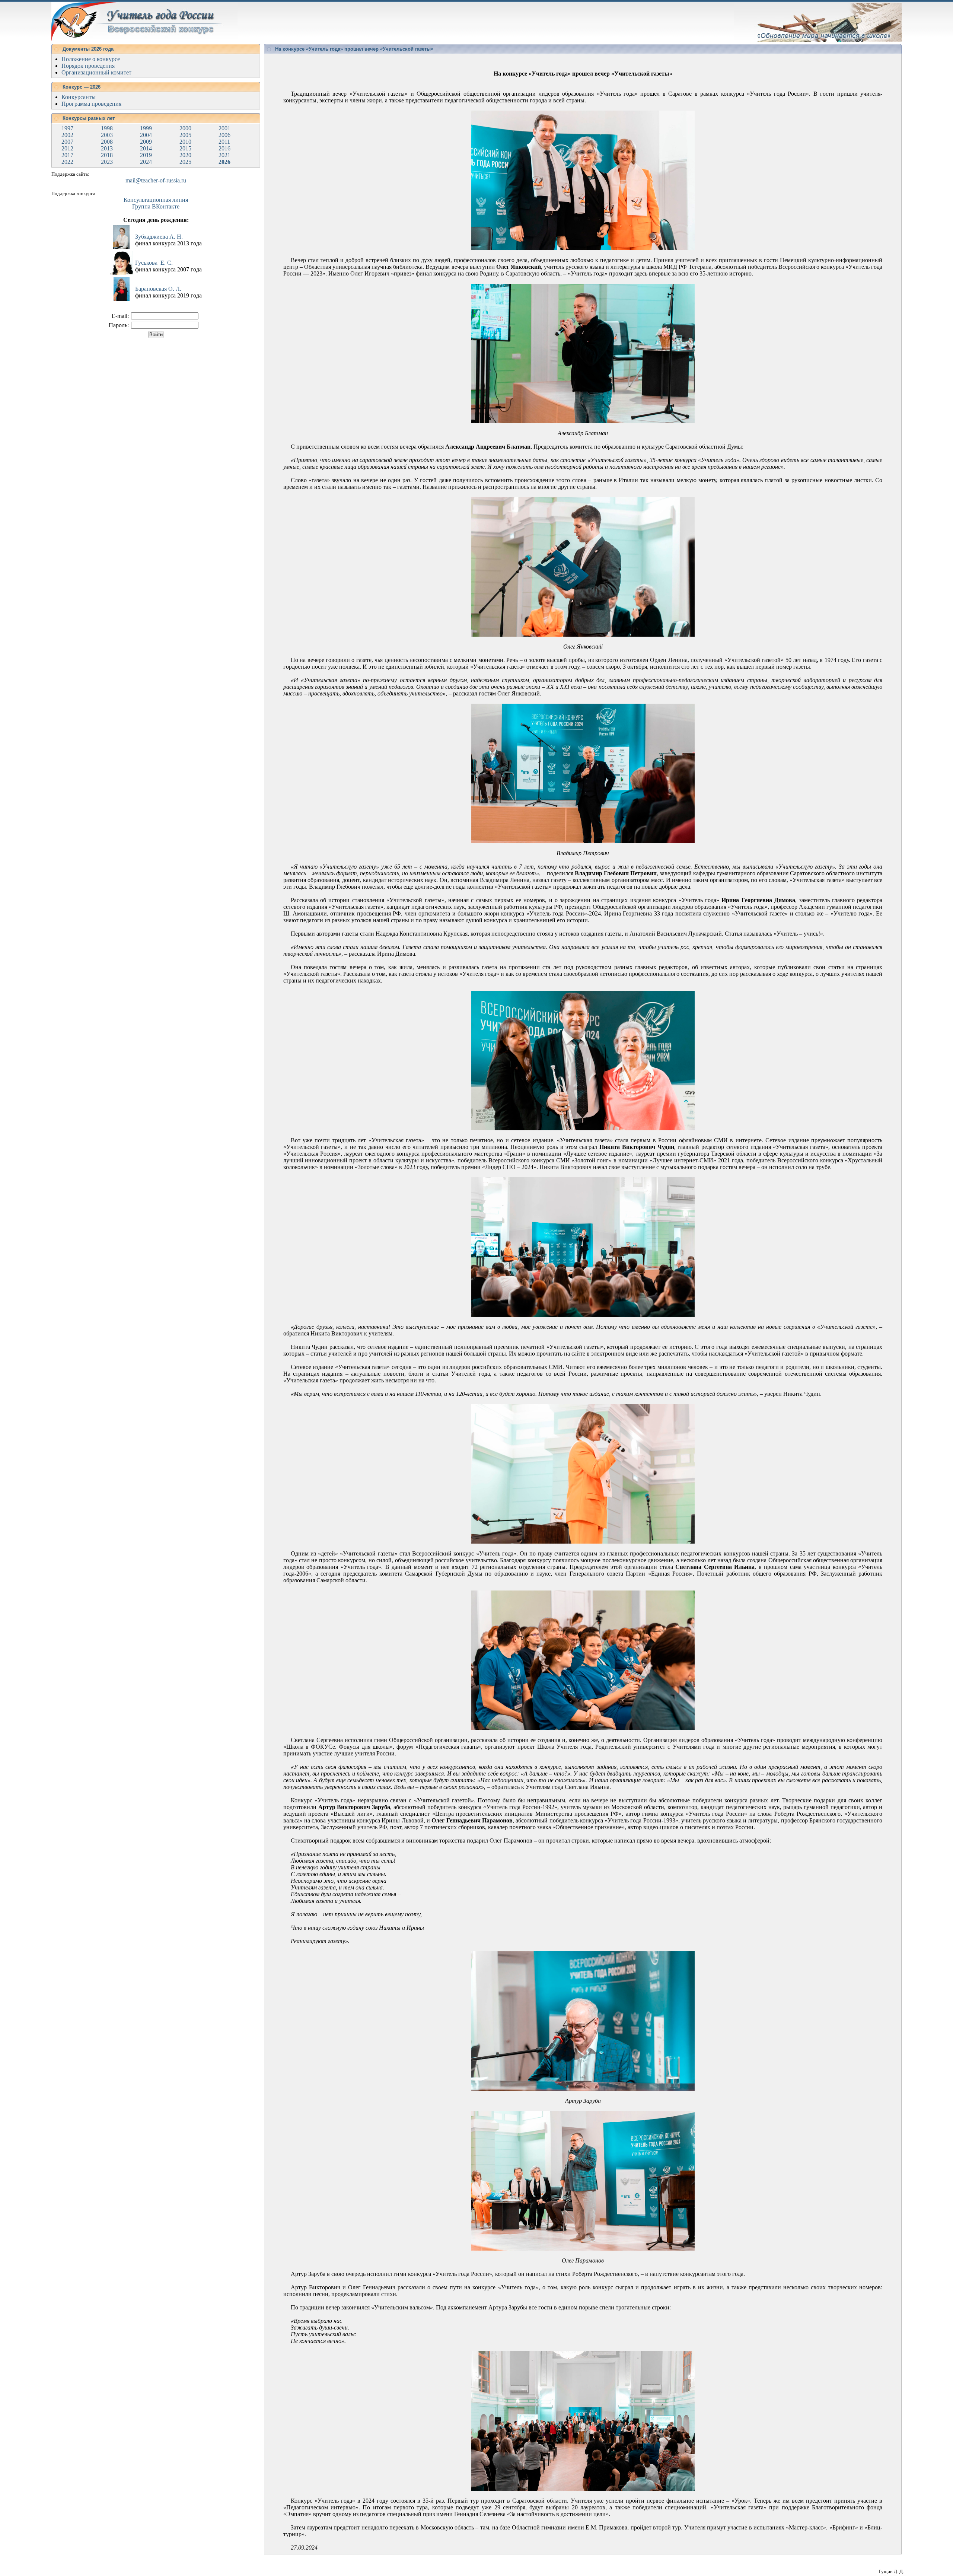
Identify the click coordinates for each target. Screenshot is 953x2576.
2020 (185, 155)
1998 (107, 128)
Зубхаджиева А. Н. (159, 237)
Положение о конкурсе (91, 59)
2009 (146, 142)
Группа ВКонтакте (156, 206)
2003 (107, 135)
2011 (224, 142)
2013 (107, 148)
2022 (67, 162)
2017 (67, 155)
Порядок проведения (88, 66)
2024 (146, 162)
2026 (224, 162)
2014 (146, 148)
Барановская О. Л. (158, 289)
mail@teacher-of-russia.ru (156, 180)
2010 (185, 142)
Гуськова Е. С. (154, 263)
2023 (107, 162)
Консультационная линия (156, 200)
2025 (185, 162)
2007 (67, 142)
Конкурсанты (79, 97)
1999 (146, 128)
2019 (146, 155)
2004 (146, 135)
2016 (224, 148)
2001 (224, 128)
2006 (224, 135)
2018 (107, 155)
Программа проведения (91, 104)
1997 (67, 128)
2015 (185, 148)
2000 (185, 128)
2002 (67, 135)
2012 (67, 148)
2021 (224, 155)
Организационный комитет (96, 72)
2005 (185, 135)
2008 (107, 142)
